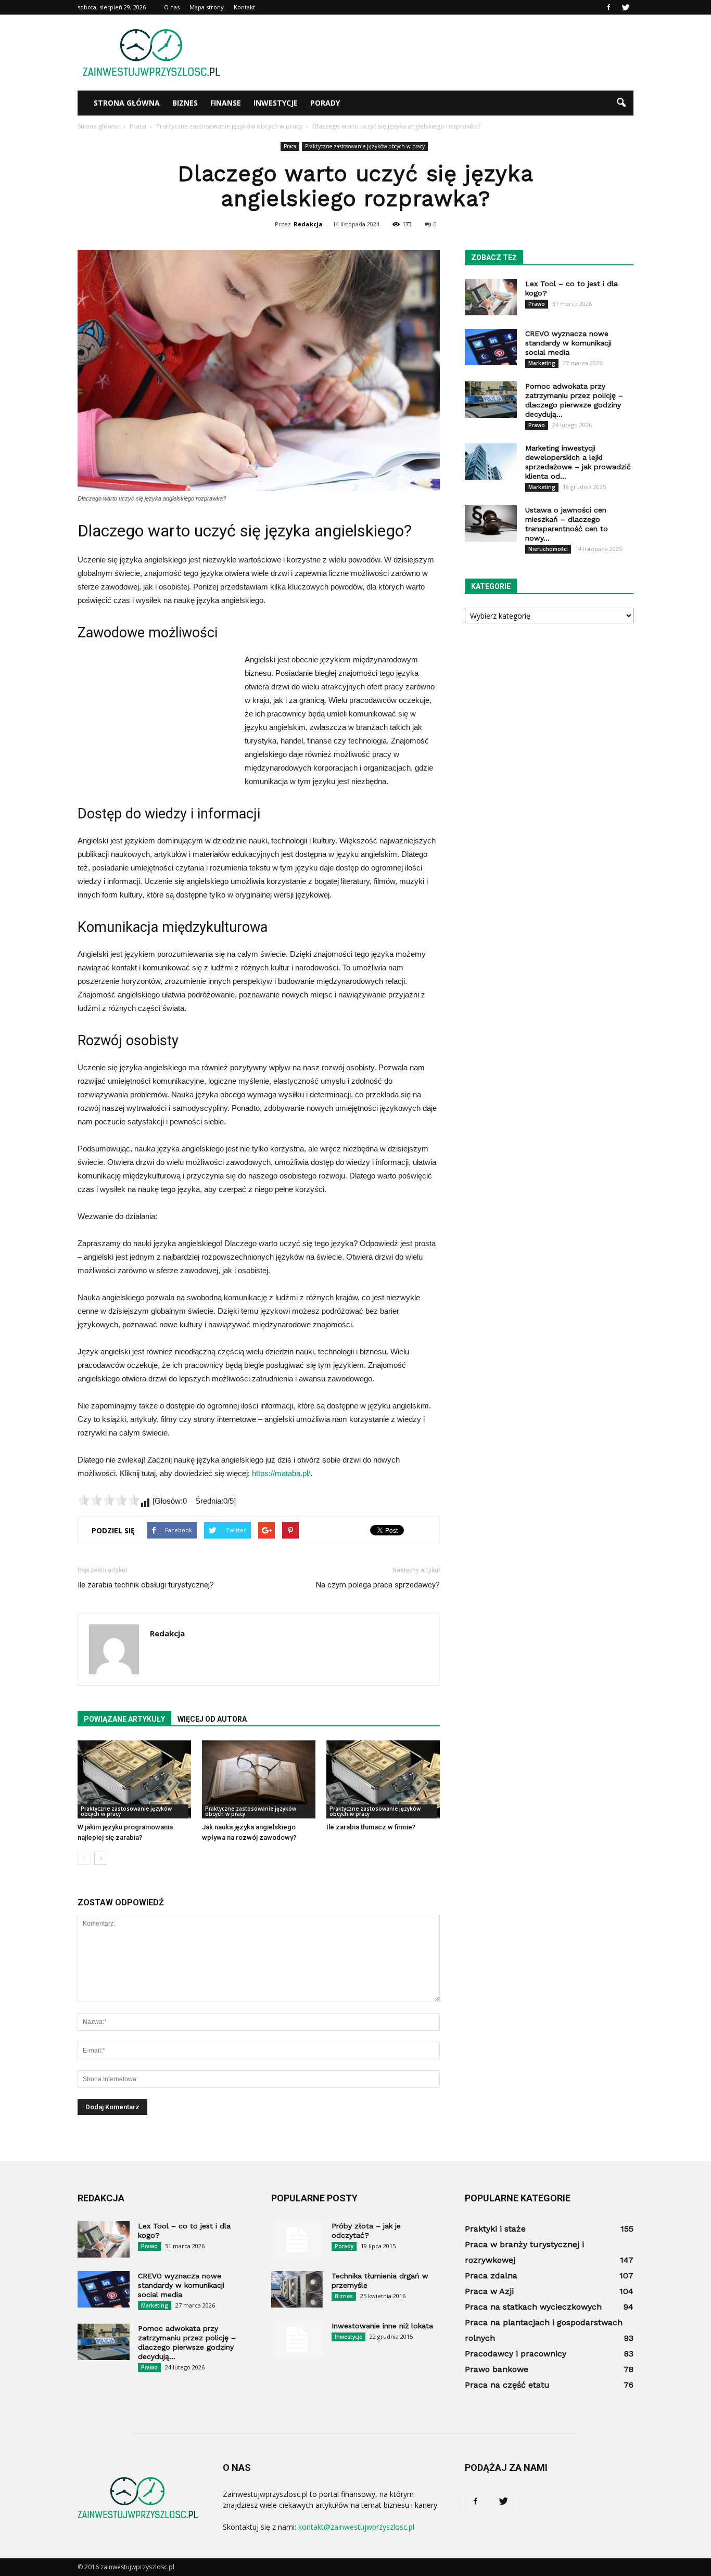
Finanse (226, 103)
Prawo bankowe (497, 2369)
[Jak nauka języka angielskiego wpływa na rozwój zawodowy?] (259, 1779)
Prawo (537, 304)
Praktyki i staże (495, 2229)
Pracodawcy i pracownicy (516, 2354)
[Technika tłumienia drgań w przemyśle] (297, 2289)
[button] (621, 103)
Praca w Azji (489, 2291)
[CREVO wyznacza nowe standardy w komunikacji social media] (491, 347)
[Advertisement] (444, 53)
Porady (325, 103)
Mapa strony (207, 7)
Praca (290, 146)
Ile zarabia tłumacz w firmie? (371, 1827)
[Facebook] (608, 7)
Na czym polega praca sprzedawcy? (378, 1585)
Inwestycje (276, 103)
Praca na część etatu (507, 2385)
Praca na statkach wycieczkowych (533, 2307)
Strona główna (127, 103)
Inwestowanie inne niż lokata (382, 2326)
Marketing (542, 363)
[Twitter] (626, 7)
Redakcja (308, 224)
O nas (172, 7)
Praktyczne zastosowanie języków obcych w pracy (365, 146)
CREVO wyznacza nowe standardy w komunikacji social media (568, 343)
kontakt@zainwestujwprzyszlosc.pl (356, 2527)
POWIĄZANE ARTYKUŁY (124, 1719)
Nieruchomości (548, 549)
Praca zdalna (491, 2276)
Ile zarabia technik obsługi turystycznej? (146, 1585)
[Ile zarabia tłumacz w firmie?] (383, 1779)
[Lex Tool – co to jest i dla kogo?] (491, 297)
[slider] (109, 1500)
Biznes (185, 103)
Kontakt (244, 7)
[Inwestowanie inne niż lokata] (297, 2339)
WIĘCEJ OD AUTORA (212, 1719)
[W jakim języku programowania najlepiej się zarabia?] (134, 1779)
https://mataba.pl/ (281, 1473)
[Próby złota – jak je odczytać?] (297, 2239)
